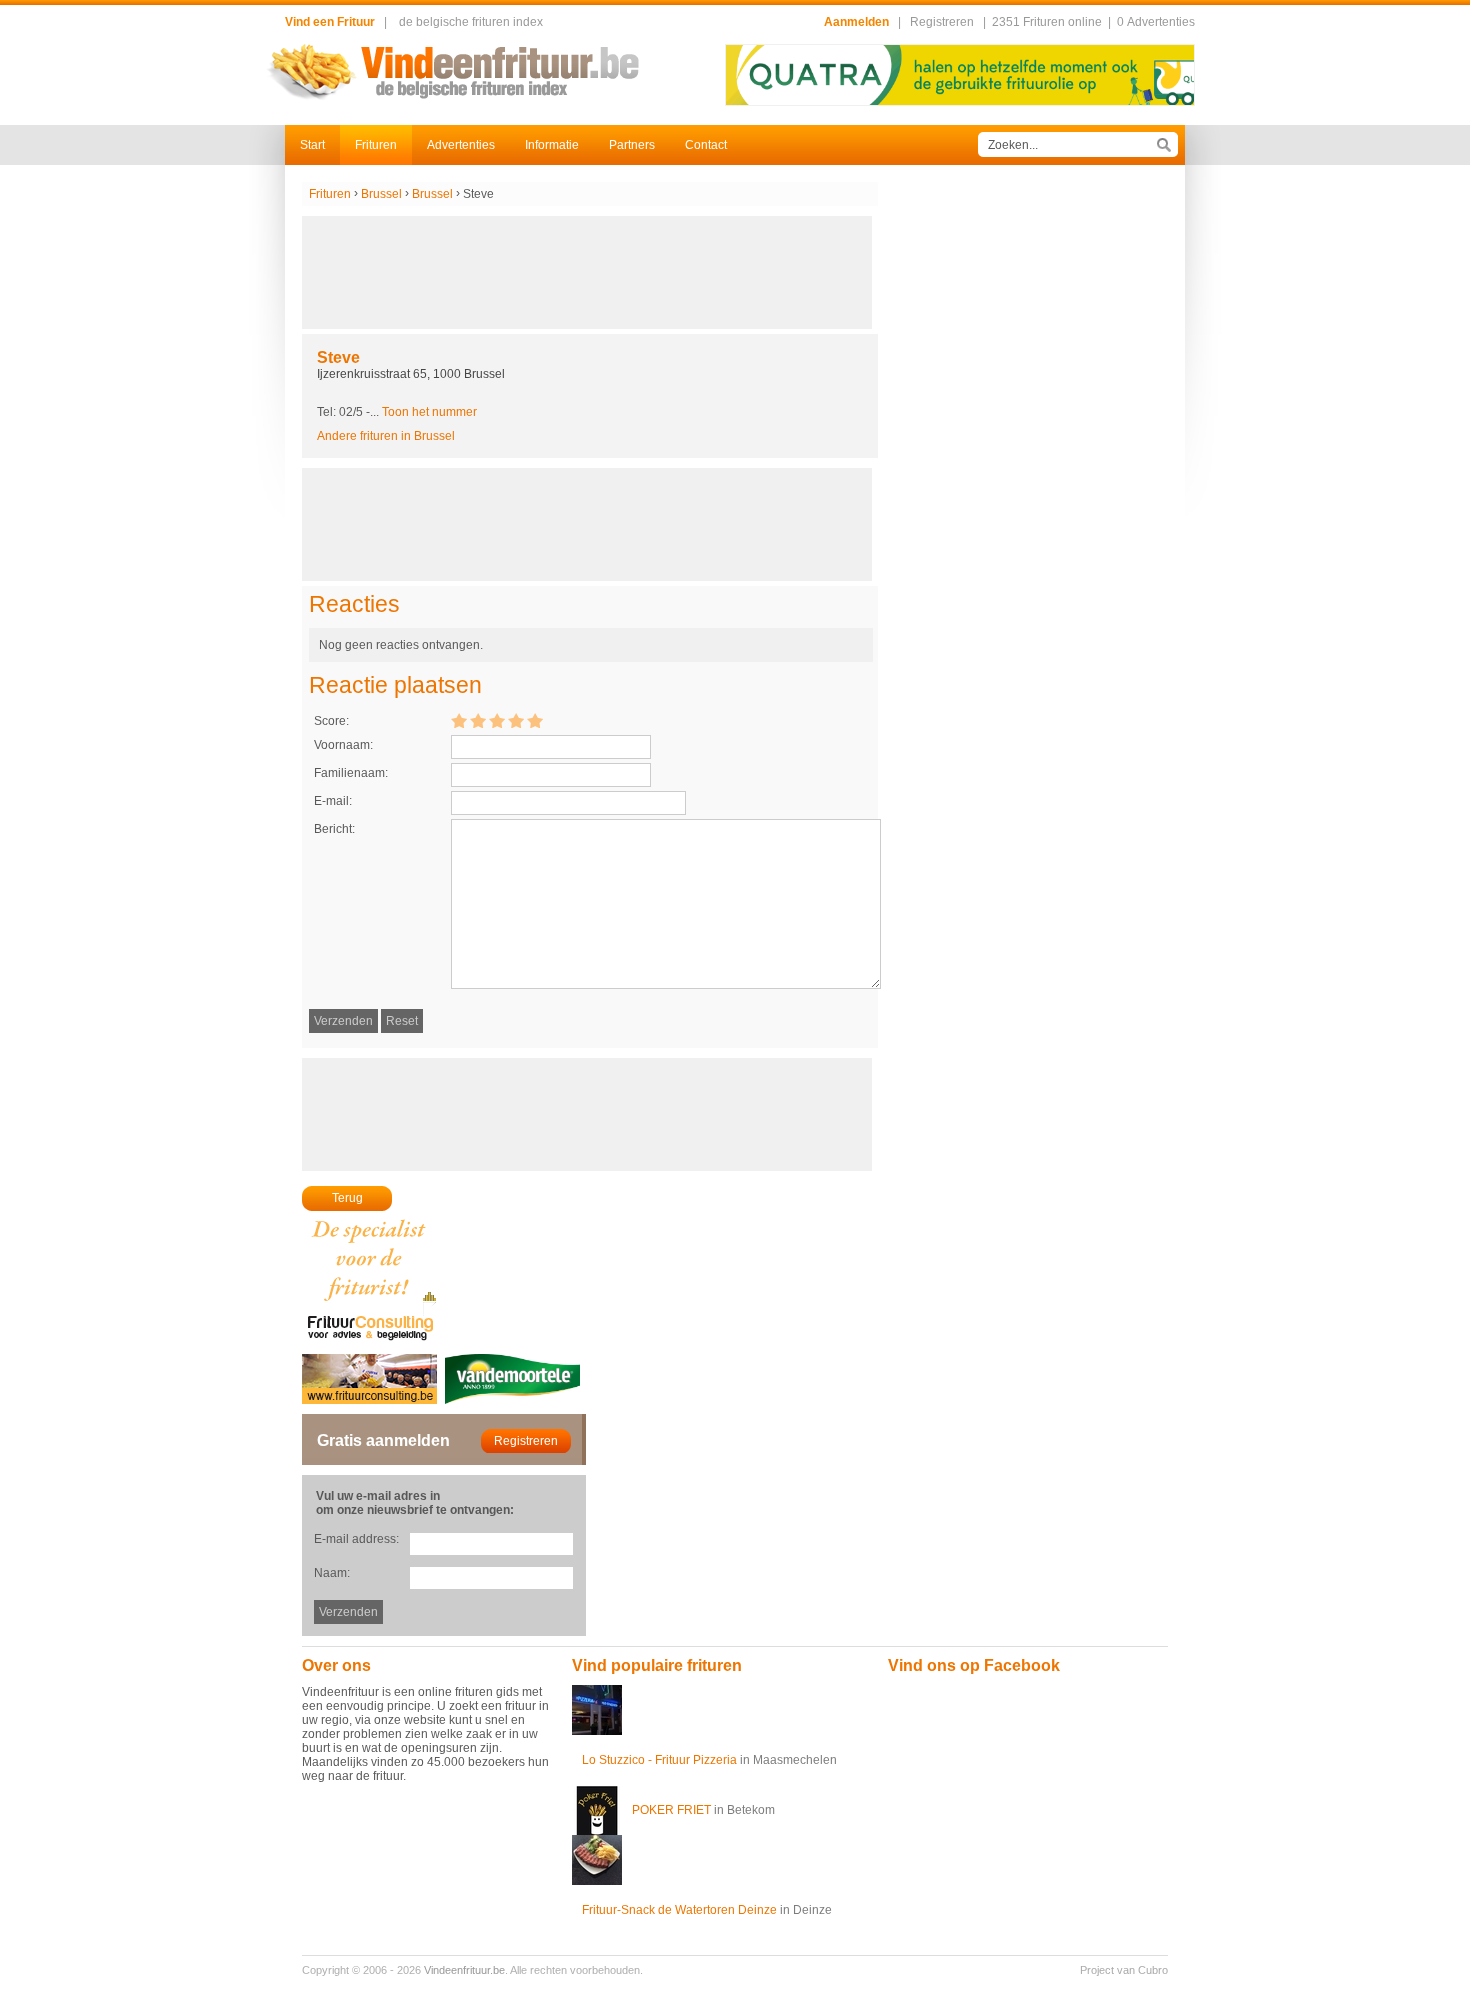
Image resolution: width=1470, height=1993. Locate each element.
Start (312, 145)
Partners (632, 145)
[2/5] (478, 720)
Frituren (376, 145)
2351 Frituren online (1047, 22)
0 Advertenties (1156, 22)
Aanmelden (856, 22)
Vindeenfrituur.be (464, 1970)
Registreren (942, 22)
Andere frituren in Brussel (386, 436)
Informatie (552, 145)
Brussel (381, 194)
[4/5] (516, 720)
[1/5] (459, 720)
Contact (706, 145)
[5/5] (535, 720)
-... (421, 412)
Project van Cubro (1124, 1970)
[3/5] (497, 720)
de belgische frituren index (471, 22)
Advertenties (461, 145)
